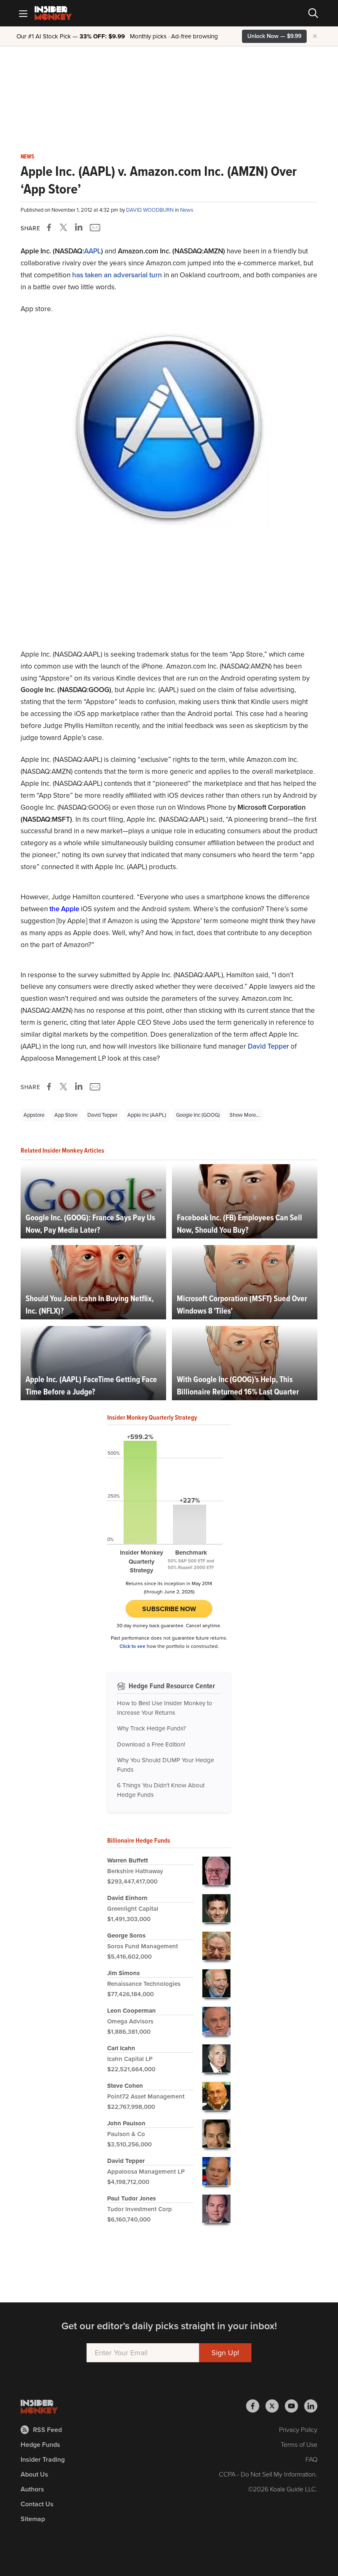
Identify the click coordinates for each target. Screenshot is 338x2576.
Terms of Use (299, 2445)
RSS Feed (47, 2430)
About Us (34, 2474)
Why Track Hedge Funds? (151, 1728)
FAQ (311, 2459)
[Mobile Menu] (23, 13)
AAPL (93, 251)
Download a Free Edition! (151, 1744)
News (27, 157)
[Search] (313, 13)
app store (66, 1115)
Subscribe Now (169, 1609)
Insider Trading (43, 2459)
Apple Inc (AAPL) (147, 1115)
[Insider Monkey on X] (275, 2406)
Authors (32, 2489)
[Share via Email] (94, 227)
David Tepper (268, 1046)
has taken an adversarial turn (117, 275)
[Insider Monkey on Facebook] (256, 2406)
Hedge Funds (40, 2445)
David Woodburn (150, 210)
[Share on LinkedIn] (79, 227)
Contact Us (37, 2504)
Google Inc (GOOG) (198, 1115)
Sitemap (33, 2519)
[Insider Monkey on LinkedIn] (311, 2406)
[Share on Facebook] (51, 227)
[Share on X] (65, 227)
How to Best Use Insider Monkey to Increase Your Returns (165, 1708)
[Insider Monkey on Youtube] (295, 2406)
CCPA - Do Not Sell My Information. (268, 2474)
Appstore (34, 1115)
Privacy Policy (298, 2430)
